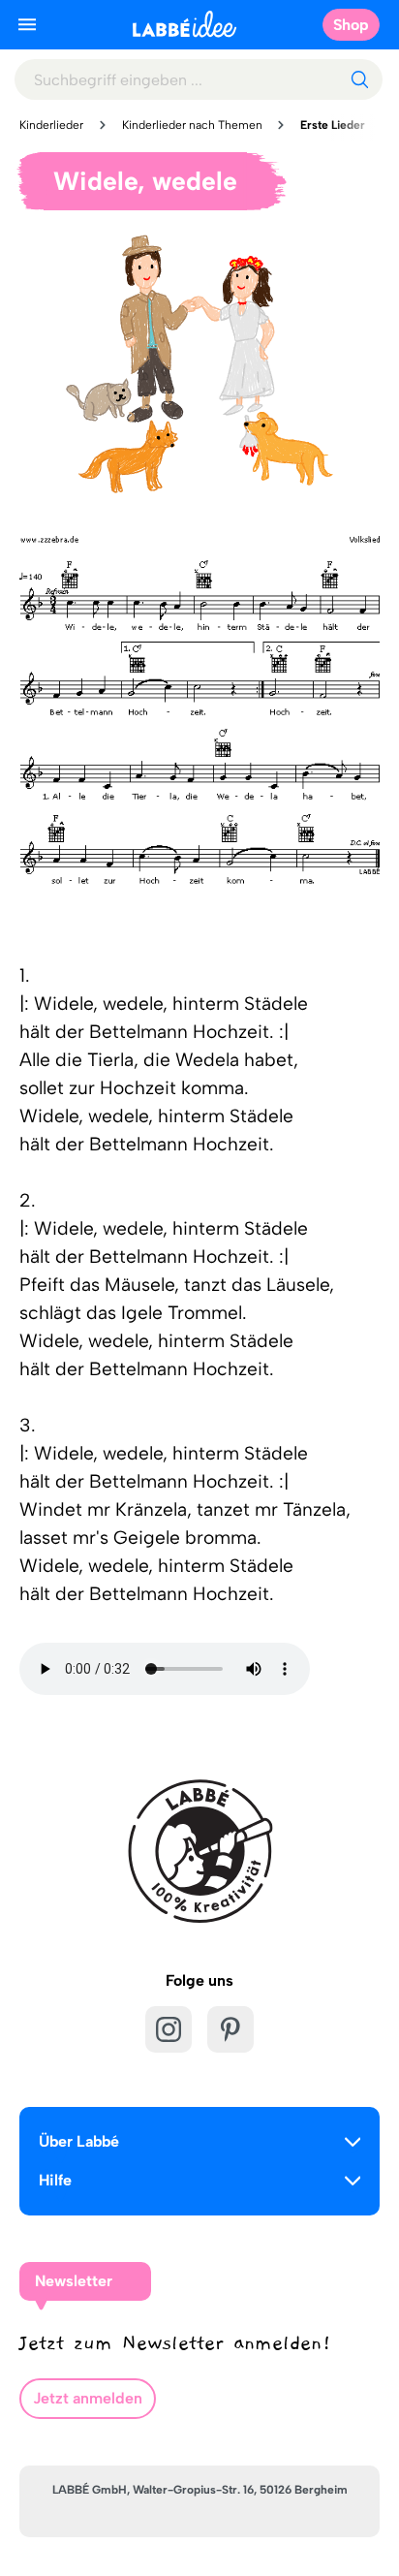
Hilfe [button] (55, 2180)
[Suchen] (359, 79)
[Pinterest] (230, 2029)
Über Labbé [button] (79, 2141)
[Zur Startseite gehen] (184, 24)
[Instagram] (169, 2029)
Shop (351, 25)
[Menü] (27, 24)
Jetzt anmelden (88, 2398)
